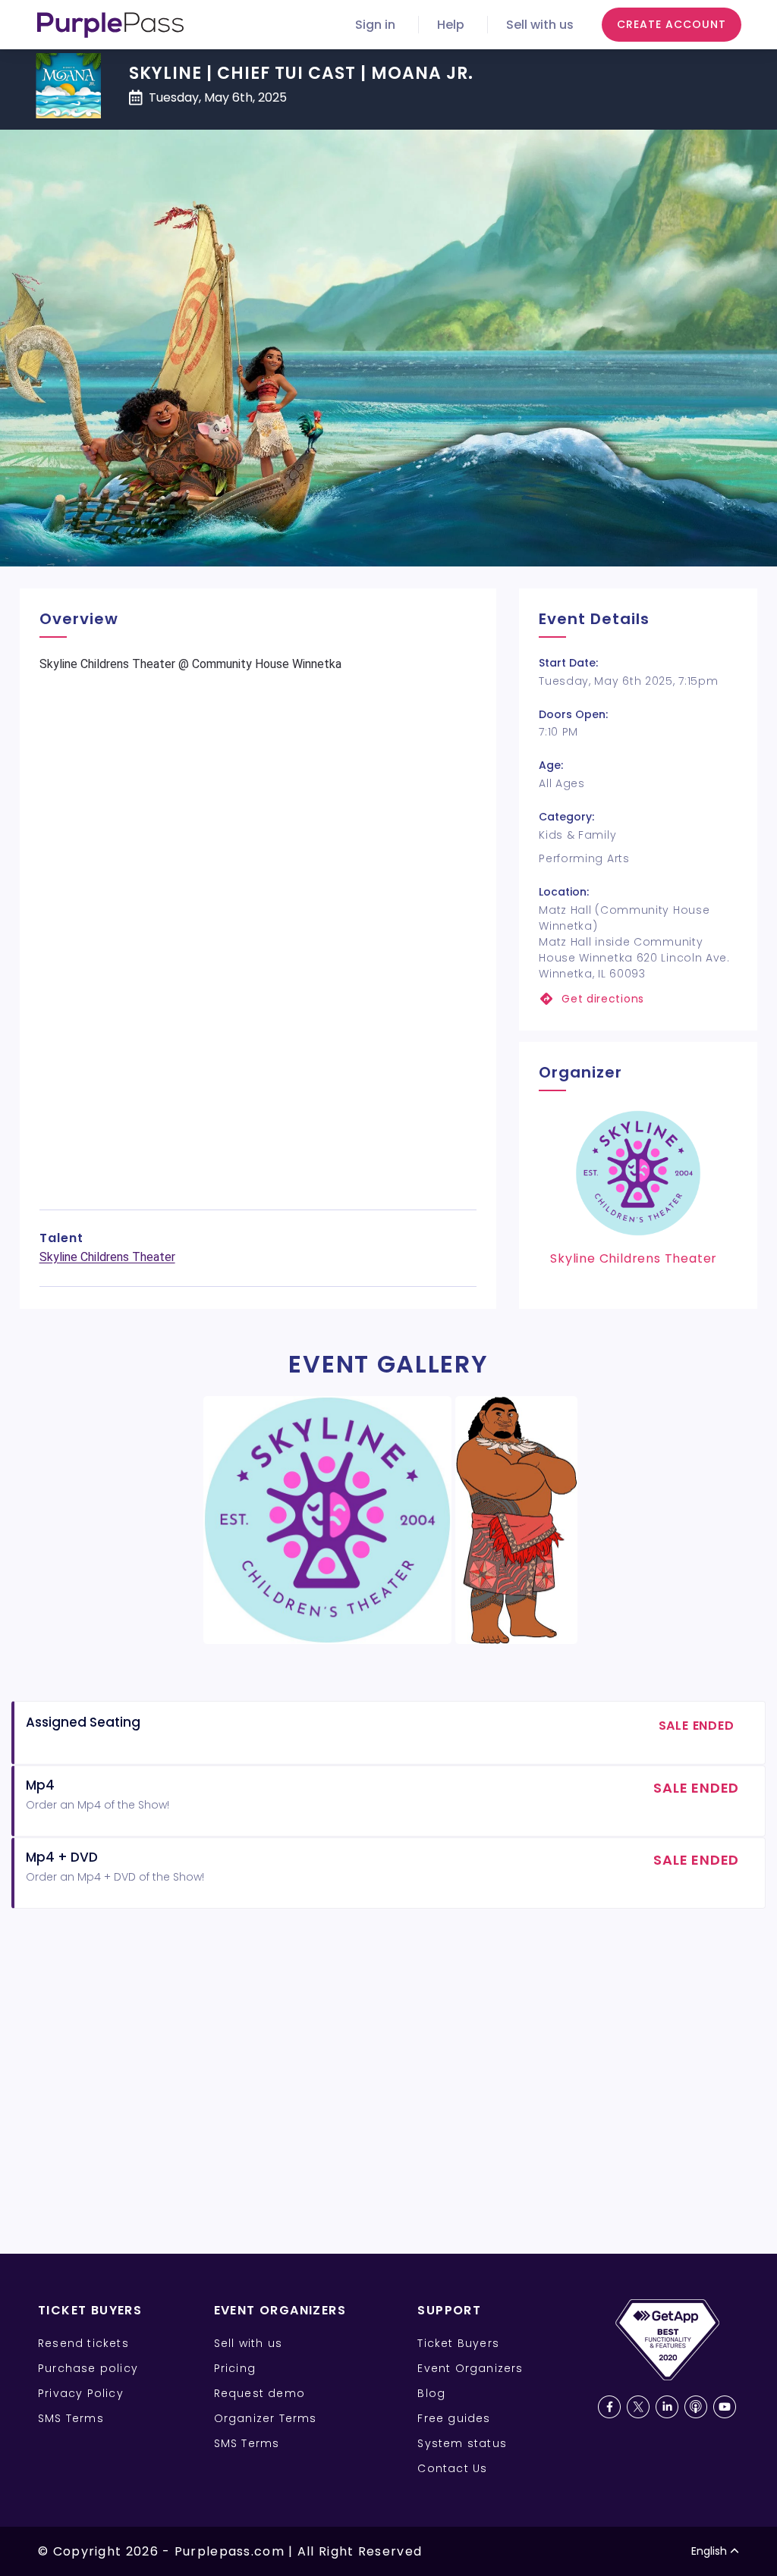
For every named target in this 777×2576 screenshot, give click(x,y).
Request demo (260, 2393)
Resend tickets (83, 2343)
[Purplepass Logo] (110, 25)
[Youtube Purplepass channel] (725, 2407)
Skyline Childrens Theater (107, 1257)
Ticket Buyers (458, 2343)
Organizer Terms (266, 2418)
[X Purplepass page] (638, 2407)
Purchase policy (88, 2368)
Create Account (672, 24)
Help (451, 25)
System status (462, 2443)
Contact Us (452, 2468)
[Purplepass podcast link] (696, 2407)
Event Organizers (470, 2368)
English (709, 2551)
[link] (638, 999)
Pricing (235, 2368)
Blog (431, 2393)
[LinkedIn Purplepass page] (667, 2407)
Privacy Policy (81, 2393)
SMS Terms (71, 2418)
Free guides (454, 2418)
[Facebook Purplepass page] (609, 2407)
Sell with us (540, 25)
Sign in (375, 25)
